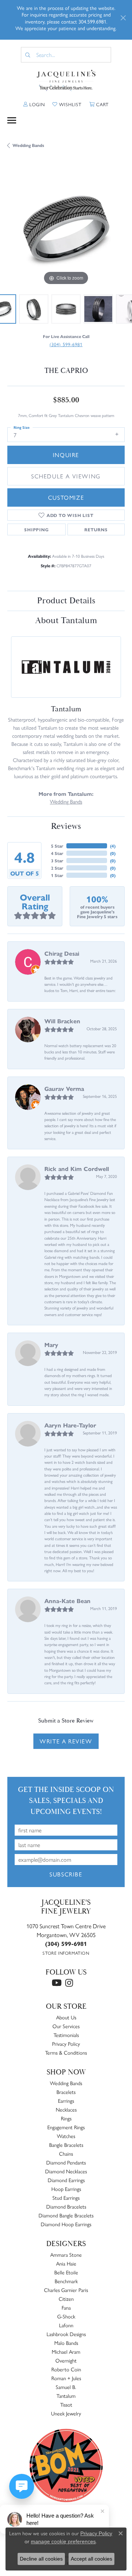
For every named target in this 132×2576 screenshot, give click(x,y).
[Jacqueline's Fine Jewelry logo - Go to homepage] (66, 81)
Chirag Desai (62, 953)
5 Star (57, 846)
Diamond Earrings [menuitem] (66, 2180)
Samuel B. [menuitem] (66, 2387)
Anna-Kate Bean (67, 1601)
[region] (66, 228)
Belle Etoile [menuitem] (66, 2272)
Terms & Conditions (66, 2052)
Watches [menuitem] (66, 2136)
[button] (34, 104)
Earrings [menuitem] (66, 2101)
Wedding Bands (28, 145)
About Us (66, 2017)
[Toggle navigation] (12, 120)
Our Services (66, 2026)
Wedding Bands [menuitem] (66, 2083)
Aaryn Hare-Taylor (70, 1425)
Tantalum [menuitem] (66, 2396)
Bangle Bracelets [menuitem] (66, 2145)
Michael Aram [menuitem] (66, 2352)
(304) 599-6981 (66, 344)
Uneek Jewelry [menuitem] (66, 2413)
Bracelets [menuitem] (66, 2092)
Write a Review (66, 1741)
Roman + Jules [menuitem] (66, 2378)
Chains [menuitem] (66, 2153)
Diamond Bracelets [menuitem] (66, 2206)
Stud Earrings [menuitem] (66, 2198)
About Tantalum (66, 621)
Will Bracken (62, 1021)
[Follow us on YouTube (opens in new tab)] (57, 1983)
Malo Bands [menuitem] (66, 2343)
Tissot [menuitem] (66, 2404)
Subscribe (66, 1874)
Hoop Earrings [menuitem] (66, 2189)
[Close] (123, 18)
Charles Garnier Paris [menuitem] (66, 2290)
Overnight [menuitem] (66, 2360)
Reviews (66, 826)
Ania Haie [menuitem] (66, 2263)
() (113, 846)
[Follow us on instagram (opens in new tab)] (69, 1983)
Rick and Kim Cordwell (77, 1169)
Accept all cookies (91, 2559)
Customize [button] (66, 497)
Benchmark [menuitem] (66, 2281)
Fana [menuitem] (66, 2307)
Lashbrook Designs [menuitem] (66, 2334)
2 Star (57, 868)
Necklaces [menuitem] (66, 2109)
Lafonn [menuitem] (66, 2325)
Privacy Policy (66, 2044)
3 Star (57, 861)
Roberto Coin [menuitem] (66, 2369)
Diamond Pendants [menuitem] (66, 2162)
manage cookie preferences (63, 2541)
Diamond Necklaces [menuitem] (66, 2171)
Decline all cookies (41, 2559)
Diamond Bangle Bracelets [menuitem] (66, 2215)
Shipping (36, 529)
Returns (96, 529)
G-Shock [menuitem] (66, 2316)
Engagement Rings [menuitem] (66, 2127)
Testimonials (66, 2035)
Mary (51, 1345)
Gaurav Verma (64, 1088)
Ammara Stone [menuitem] (66, 2255)
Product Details (66, 601)
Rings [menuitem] (66, 2118)
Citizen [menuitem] (66, 2299)
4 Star (57, 853)
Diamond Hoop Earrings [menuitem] (66, 2224)
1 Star (57, 875)
